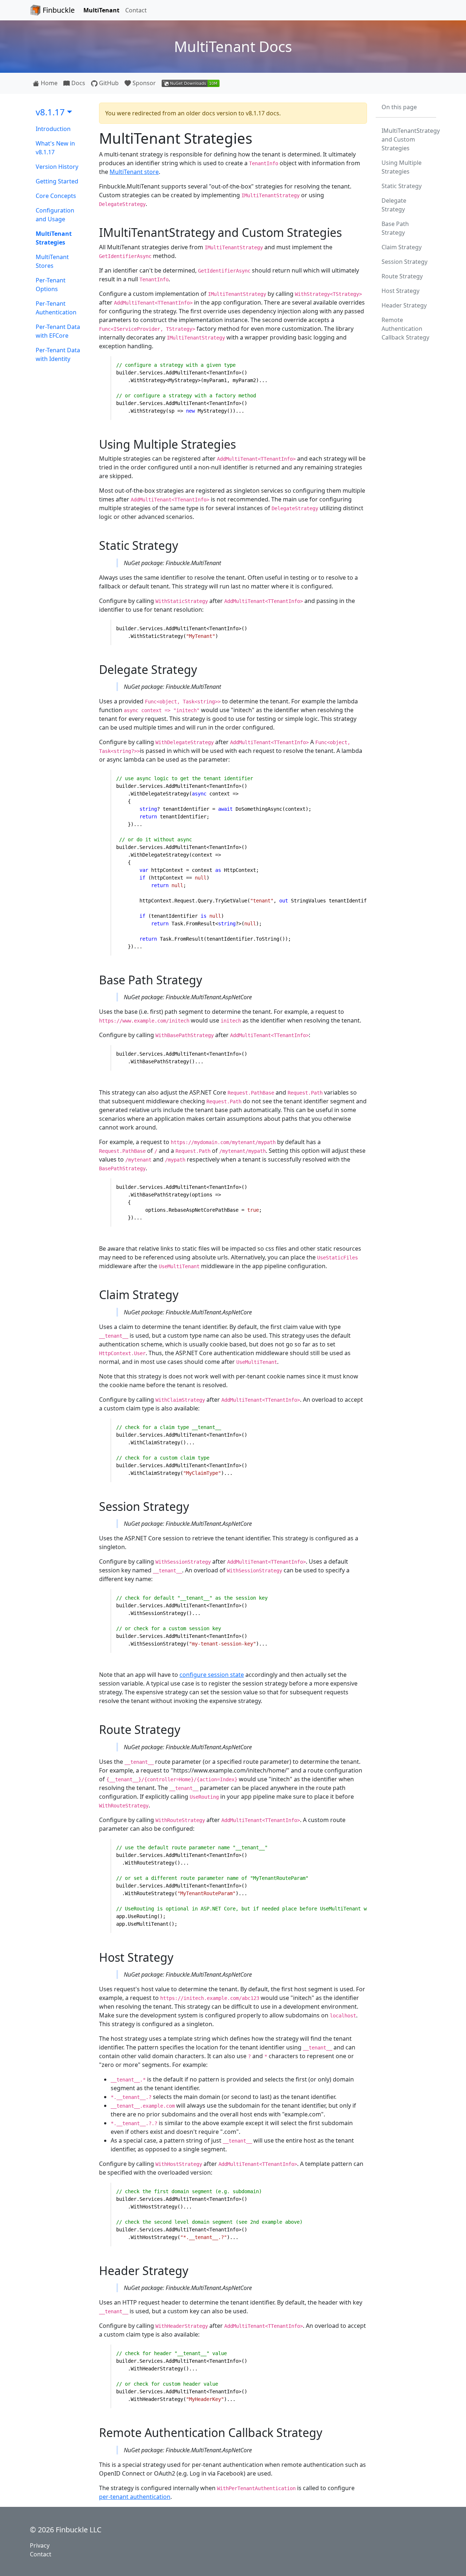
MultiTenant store (134, 172)
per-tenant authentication (135, 2497)
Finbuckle (58, 10)
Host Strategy (400, 291)
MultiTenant (101, 10)
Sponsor (143, 83)
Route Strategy (402, 276)
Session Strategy (404, 262)
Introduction (53, 129)
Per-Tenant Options (51, 285)
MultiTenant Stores (52, 261)
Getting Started (57, 181)
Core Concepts (56, 196)
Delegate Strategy (394, 205)
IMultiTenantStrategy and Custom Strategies (409, 139)
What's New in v (55, 148)
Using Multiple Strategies (402, 167)
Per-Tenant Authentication (56, 308)
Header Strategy (404, 305)
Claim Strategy (402, 247)
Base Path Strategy (395, 228)
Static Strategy (402, 186)
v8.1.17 (50, 112)
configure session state (212, 1675)
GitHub (108, 83)
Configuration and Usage (55, 215)
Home (48, 83)
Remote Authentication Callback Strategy (405, 329)
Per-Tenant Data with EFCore (58, 331)
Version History (57, 167)
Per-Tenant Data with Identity (58, 354)
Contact (136, 10)
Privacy (40, 2545)
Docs (78, 83)
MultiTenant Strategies (54, 238)
